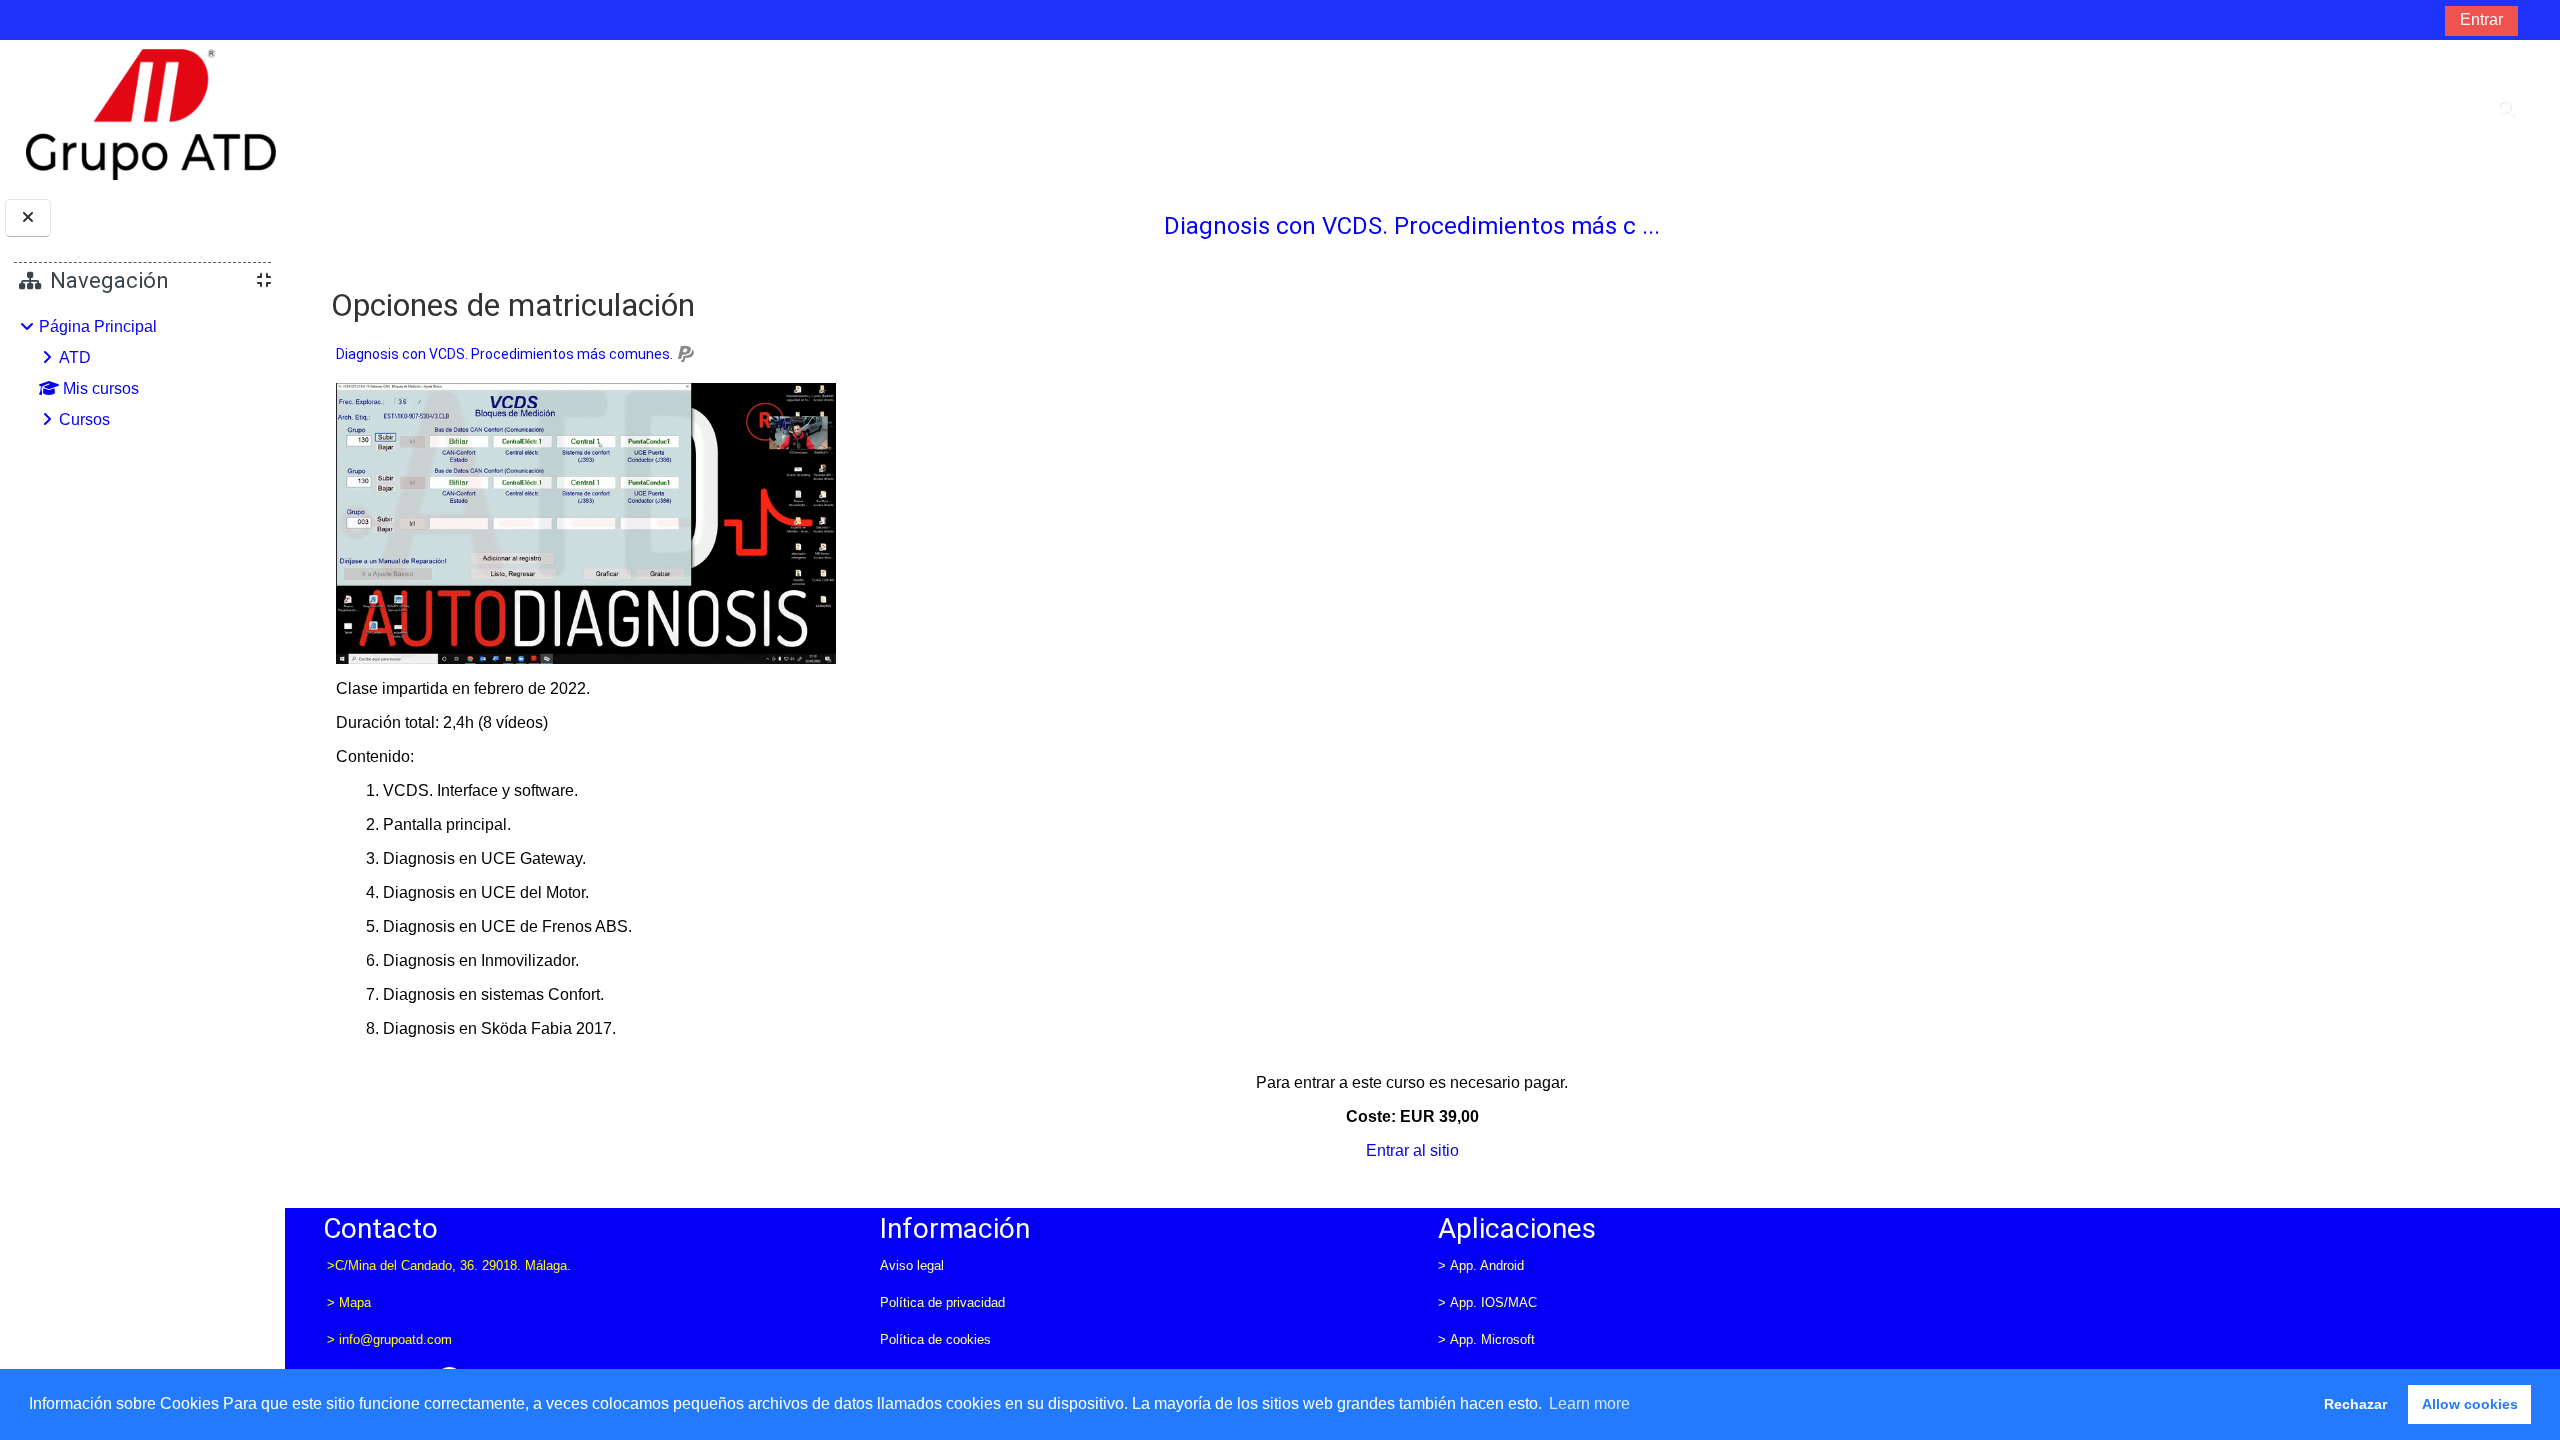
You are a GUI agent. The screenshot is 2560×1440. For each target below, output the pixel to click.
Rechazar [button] (2355, 1404)
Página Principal (98, 326)
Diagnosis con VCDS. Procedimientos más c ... (1412, 226)
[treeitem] (142, 373)
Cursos (84, 419)
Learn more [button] (1589, 1403)
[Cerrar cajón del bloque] (28, 218)
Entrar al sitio (1412, 1150)
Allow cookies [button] (2470, 1404)
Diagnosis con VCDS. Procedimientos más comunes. (504, 354)
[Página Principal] (151, 113)
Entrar (2481, 19)
